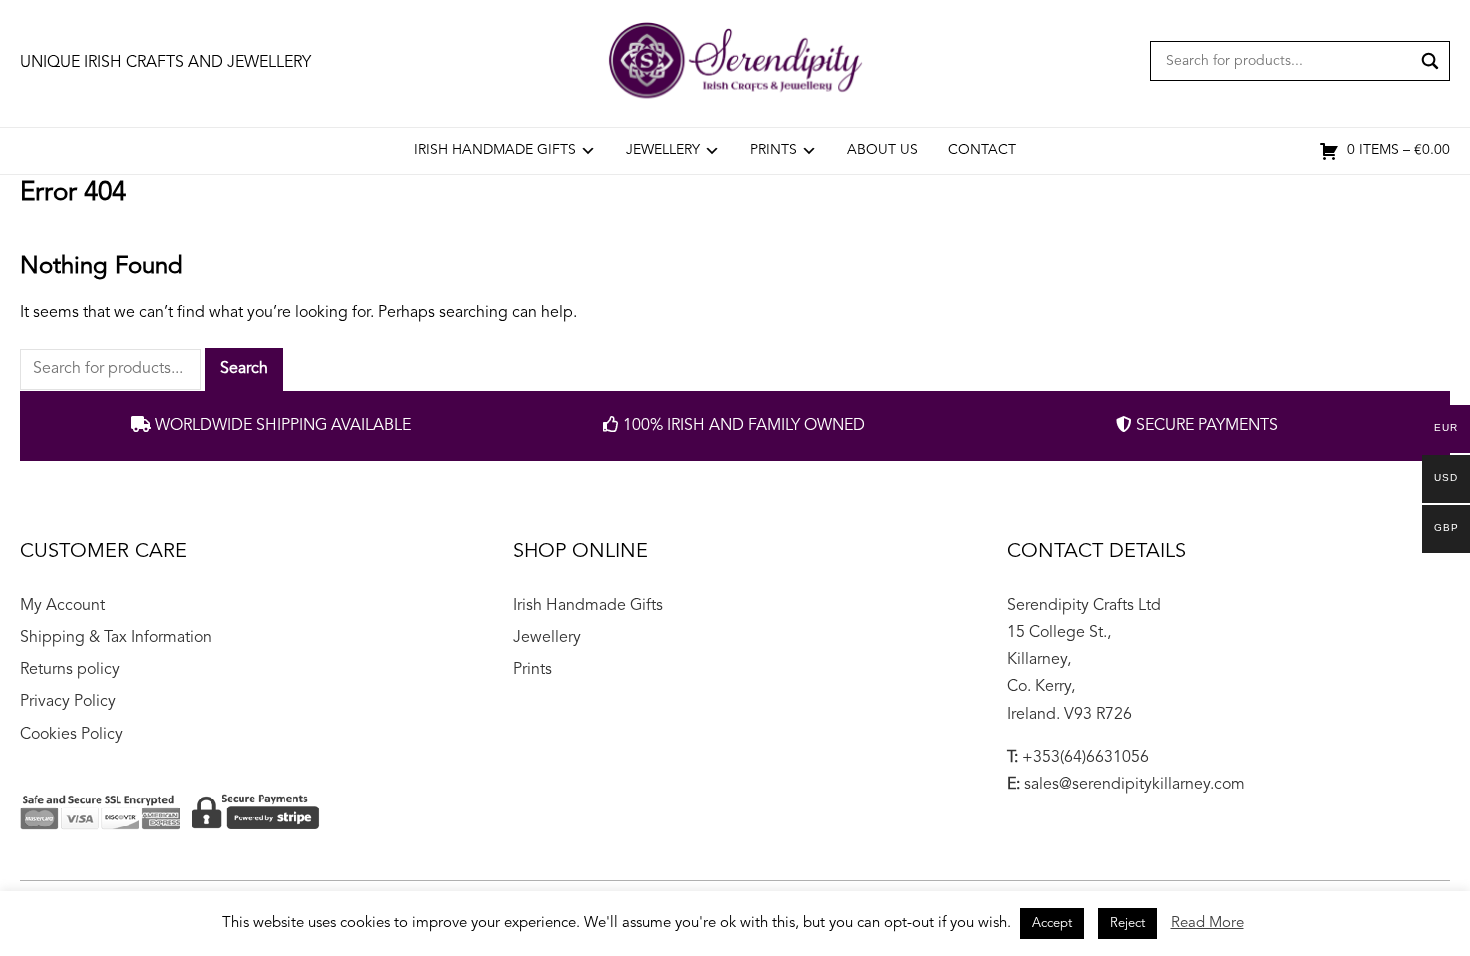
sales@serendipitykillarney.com (1134, 785)
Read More (1207, 923)
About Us (882, 150)
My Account (62, 606)
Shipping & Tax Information (116, 638)
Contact (982, 150)
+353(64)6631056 (1085, 758)
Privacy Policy (68, 702)
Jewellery (663, 150)
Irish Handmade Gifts (495, 150)
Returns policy (70, 670)
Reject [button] (1127, 923)
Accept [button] (1052, 923)
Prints (773, 150)
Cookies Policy (71, 735)
